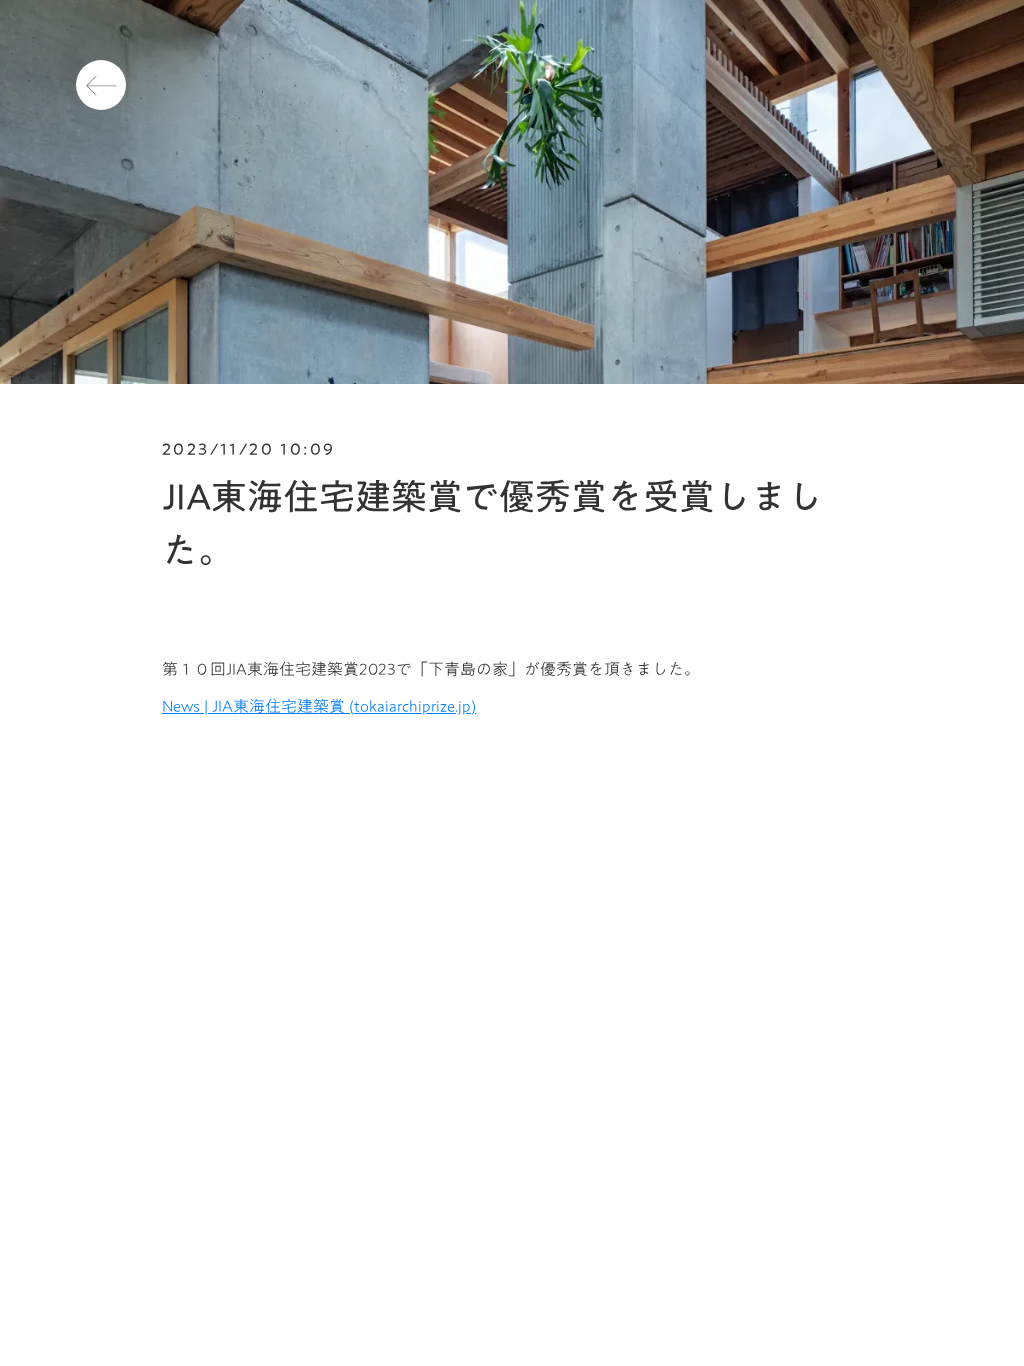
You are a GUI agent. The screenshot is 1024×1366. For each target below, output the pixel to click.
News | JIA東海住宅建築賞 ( (258, 706)
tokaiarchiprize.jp (412, 706)
